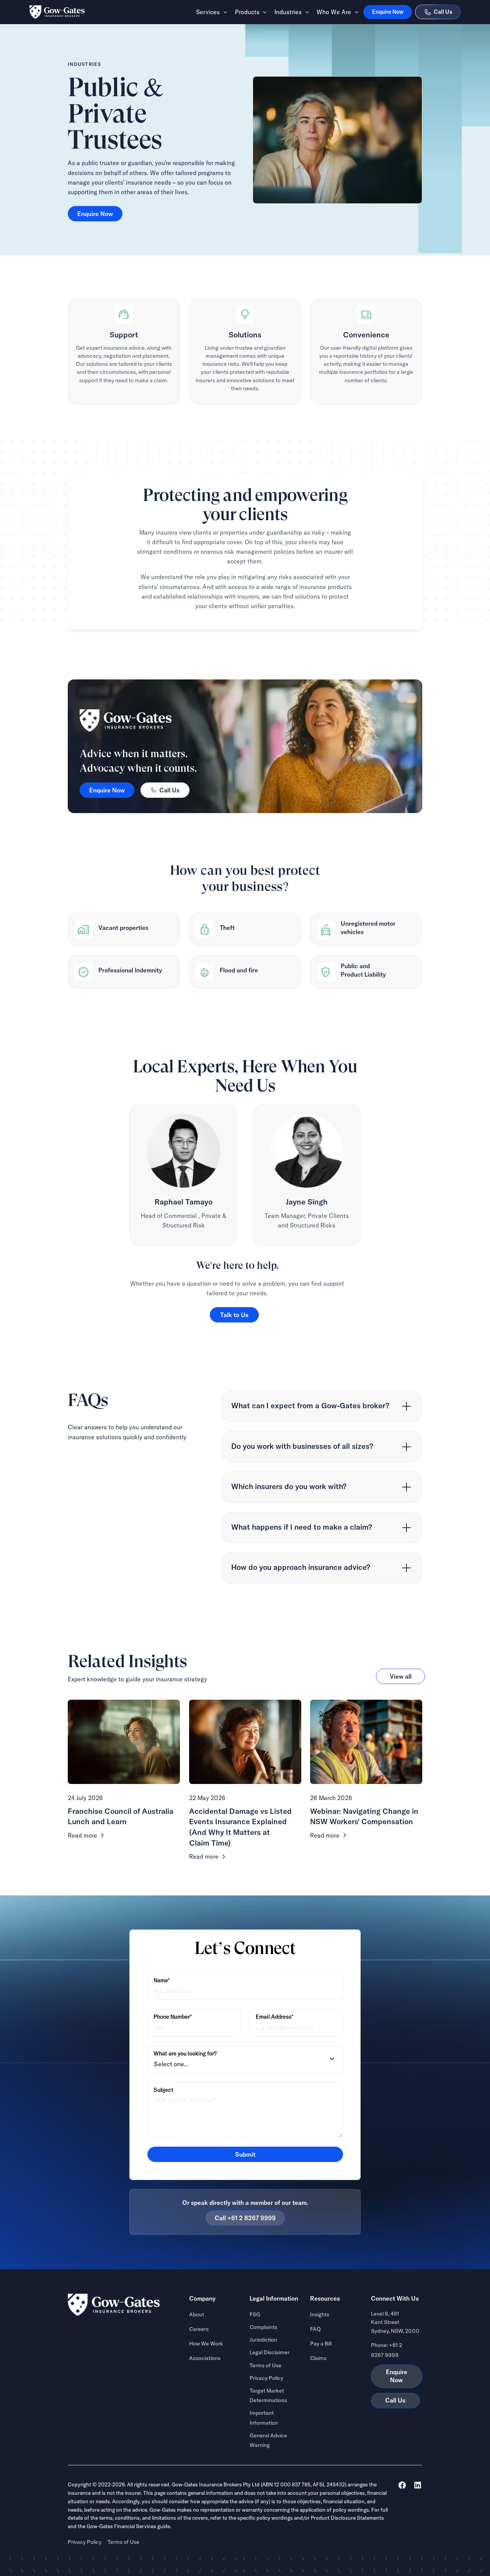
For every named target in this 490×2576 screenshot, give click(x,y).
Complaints (263, 2327)
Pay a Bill (321, 2344)
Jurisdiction (263, 2340)
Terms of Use (265, 2365)
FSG (255, 2314)
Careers (199, 2329)
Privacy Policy (266, 2378)
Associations (205, 2358)
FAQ (315, 2329)
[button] (209, 12)
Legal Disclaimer (269, 2352)
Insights (320, 2314)
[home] (57, 12)
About (197, 2314)
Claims (318, 2358)
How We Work (206, 2344)
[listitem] (322, 1406)
